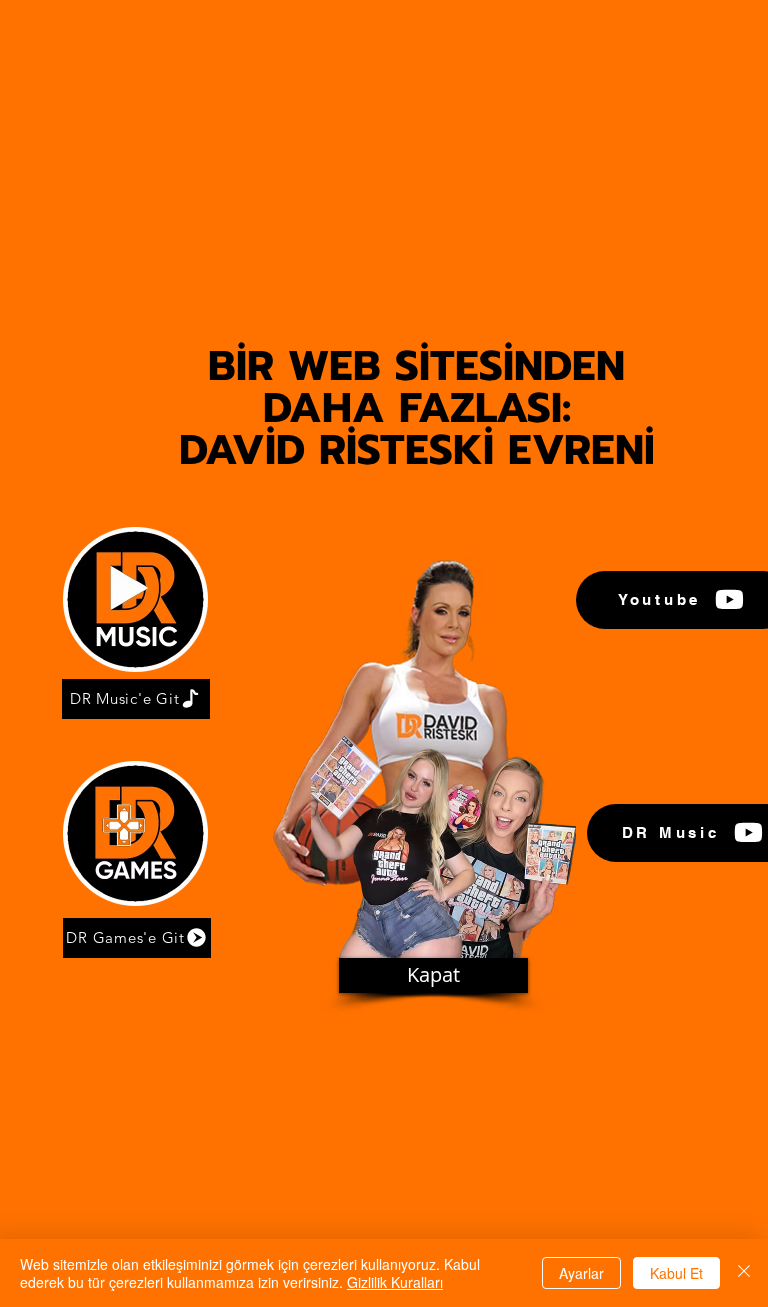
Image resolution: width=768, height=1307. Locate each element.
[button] (433, 975)
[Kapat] (744, 1273)
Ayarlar (581, 1273)
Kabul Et (676, 1273)
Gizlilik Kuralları (395, 1282)
